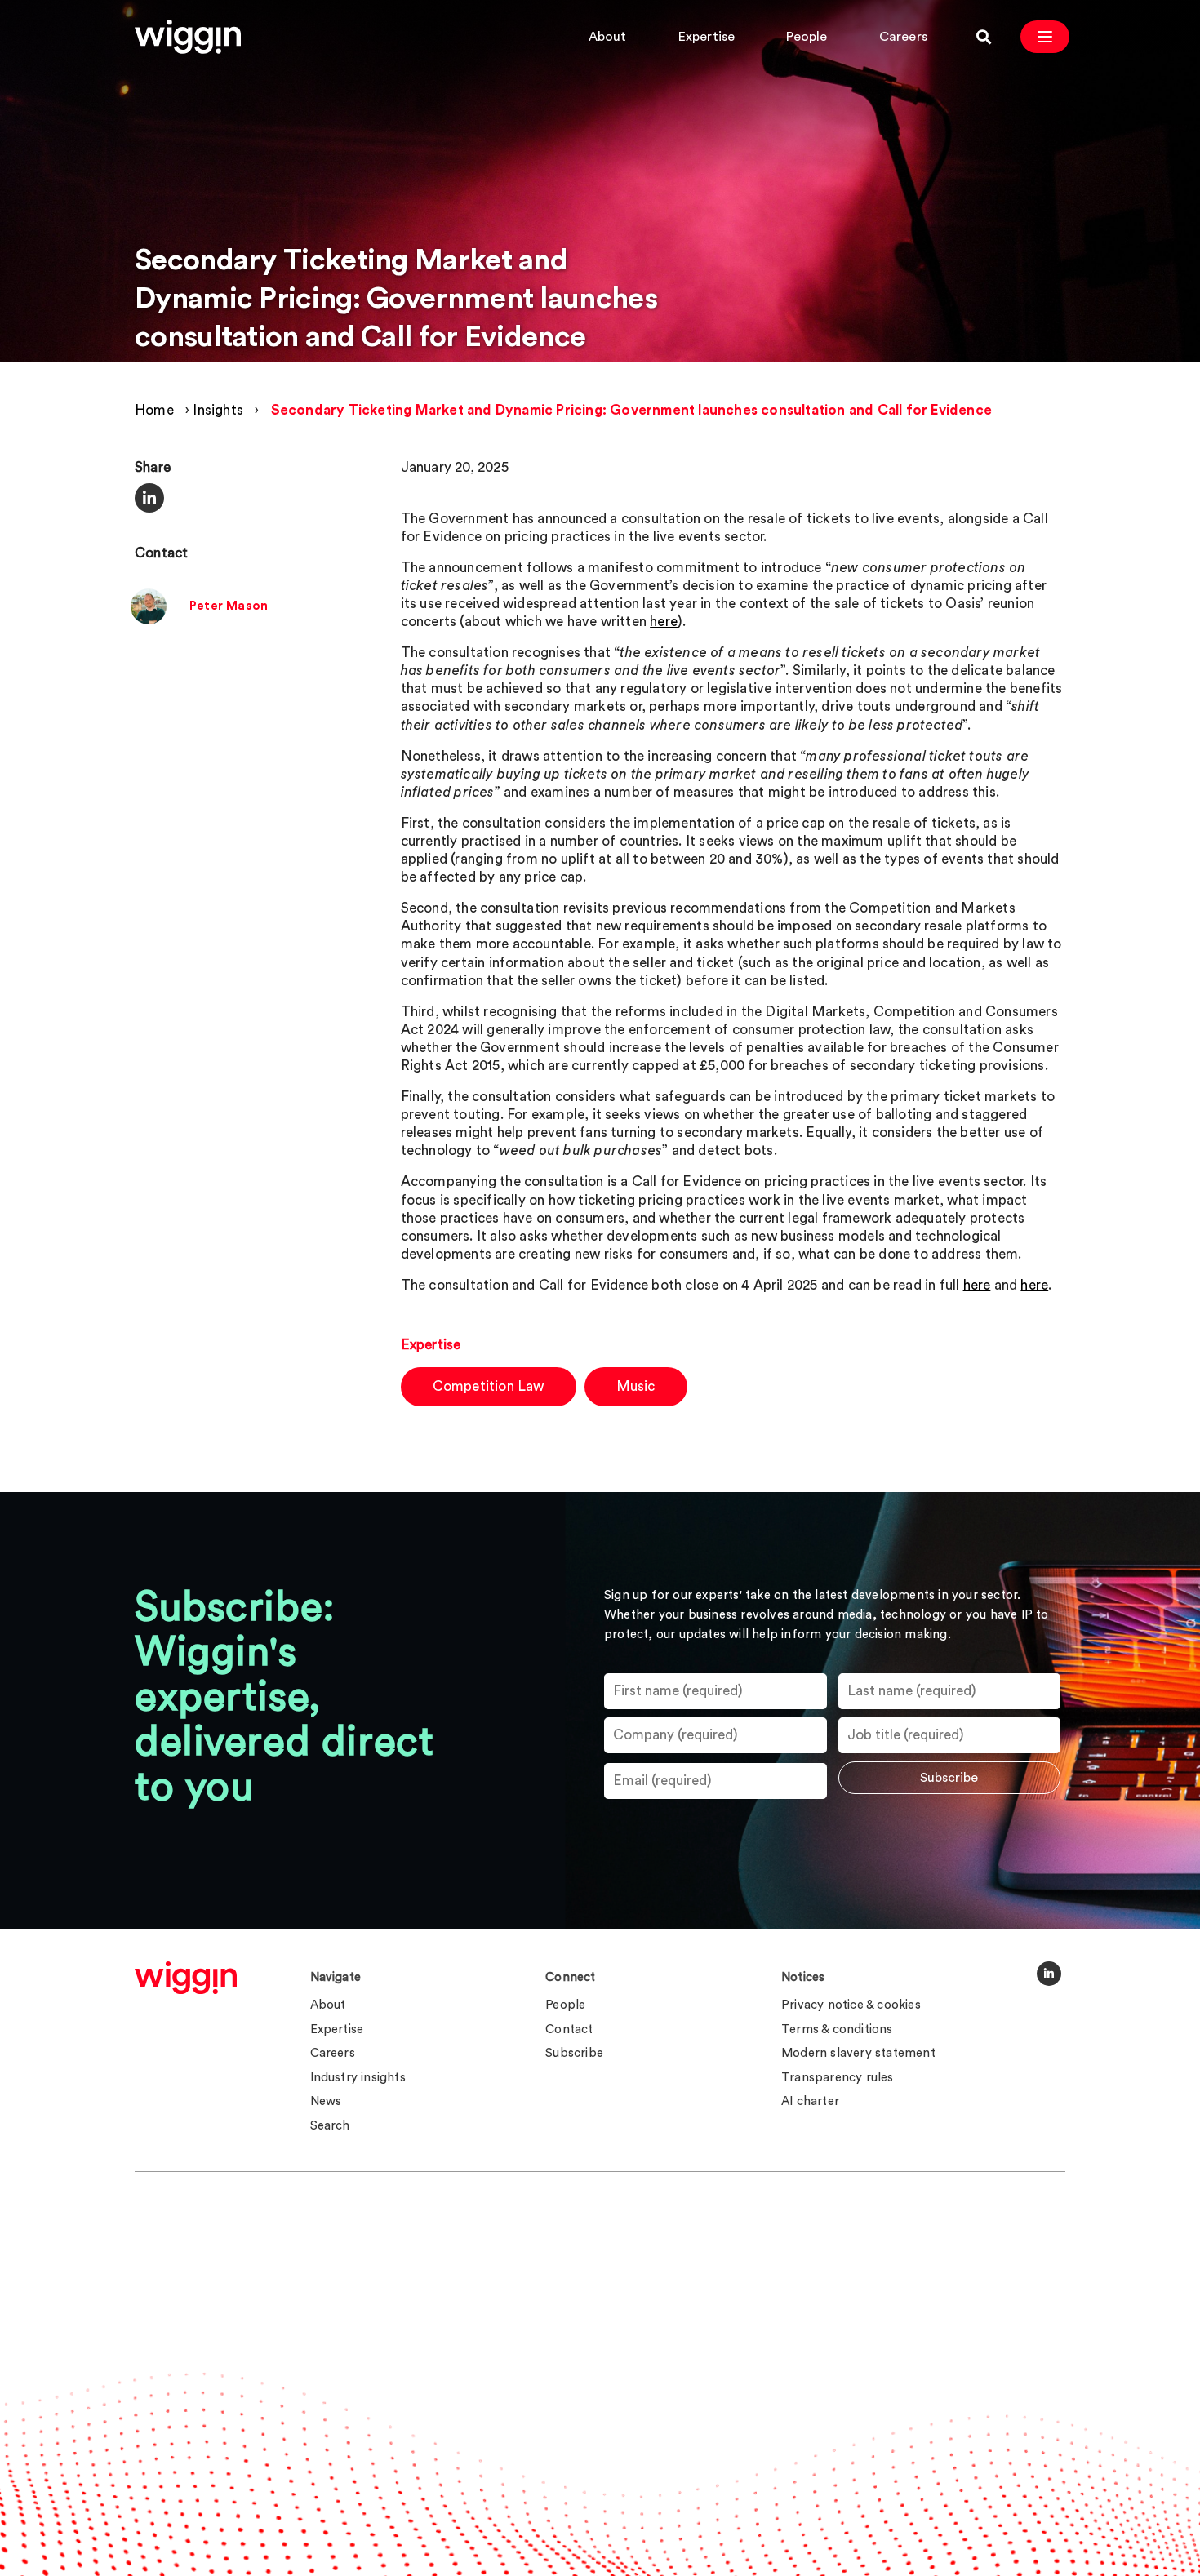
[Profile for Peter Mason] (149, 621)
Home (154, 410)
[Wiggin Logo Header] (188, 37)
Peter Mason (229, 607)
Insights (218, 410)
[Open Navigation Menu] (1045, 37)
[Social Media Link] (1049, 1974)
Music (636, 1386)
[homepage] (186, 1978)
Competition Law (489, 1386)
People (807, 37)
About (608, 37)
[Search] (984, 37)
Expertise (707, 37)
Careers (903, 37)
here (664, 622)
